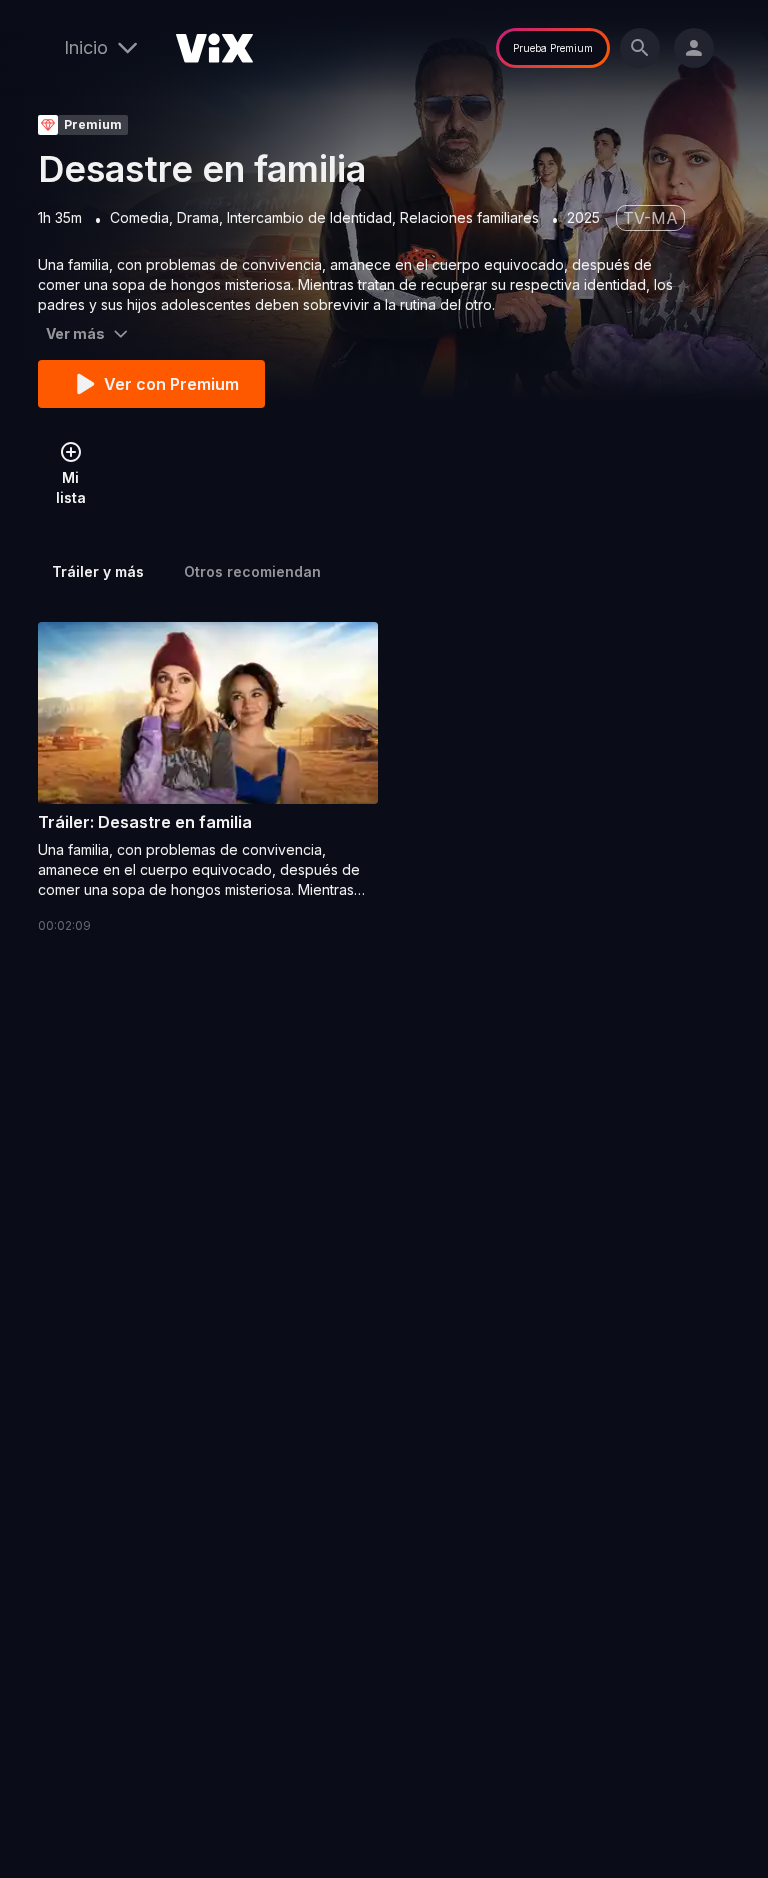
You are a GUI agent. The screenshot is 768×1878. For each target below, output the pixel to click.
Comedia (139, 217)
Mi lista (71, 487)
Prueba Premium (553, 48)
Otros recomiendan (252, 571)
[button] (208, 779)
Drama (198, 217)
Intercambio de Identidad (309, 217)
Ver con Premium (171, 384)
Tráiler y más (98, 571)
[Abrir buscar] (640, 48)
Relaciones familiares (469, 217)
